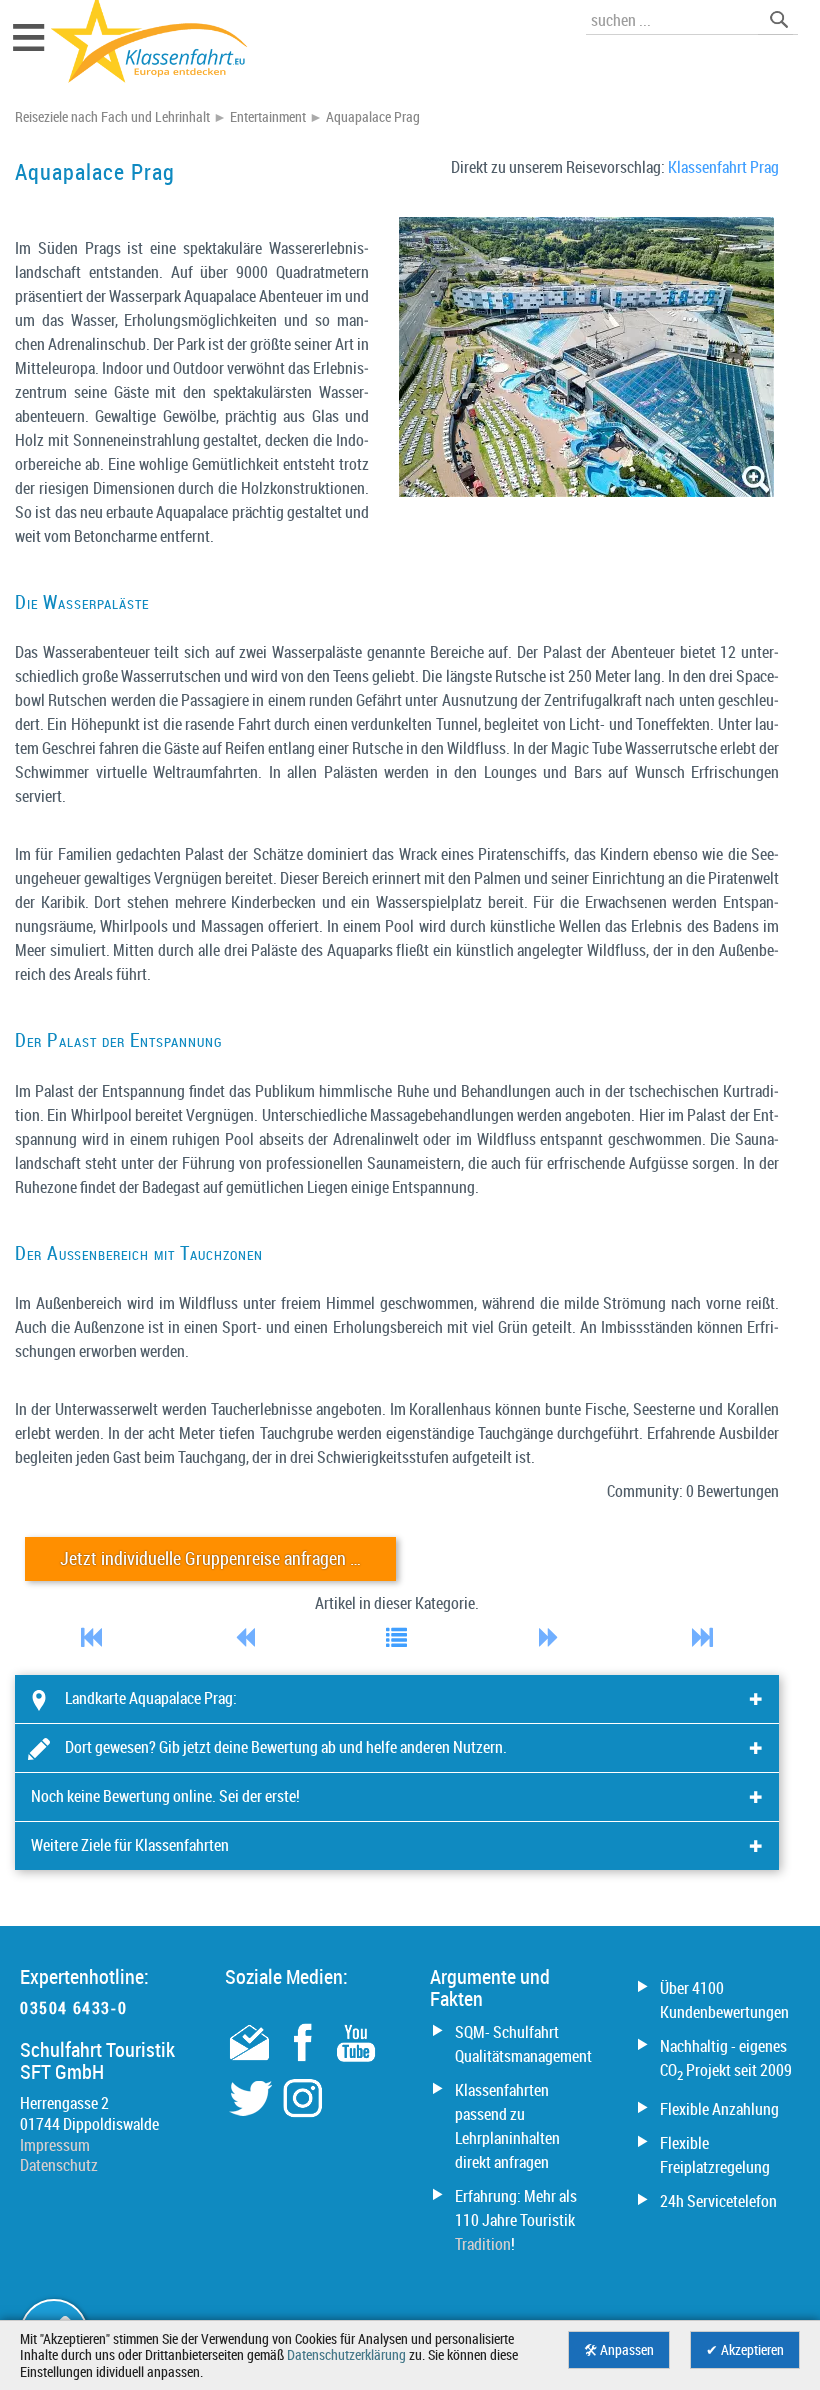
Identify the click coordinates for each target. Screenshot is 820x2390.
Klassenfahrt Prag (723, 167)
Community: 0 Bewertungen (693, 1491)
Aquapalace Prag (373, 117)
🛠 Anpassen (619, 2350)
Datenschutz (59, 2165)
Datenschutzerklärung (346, 2355)
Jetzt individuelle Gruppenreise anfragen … (210, 1558)
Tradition (483, 2244)
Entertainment (268, 117)
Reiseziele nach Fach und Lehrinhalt (112, 117)
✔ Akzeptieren (745, 2350)
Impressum (55, 2145)
